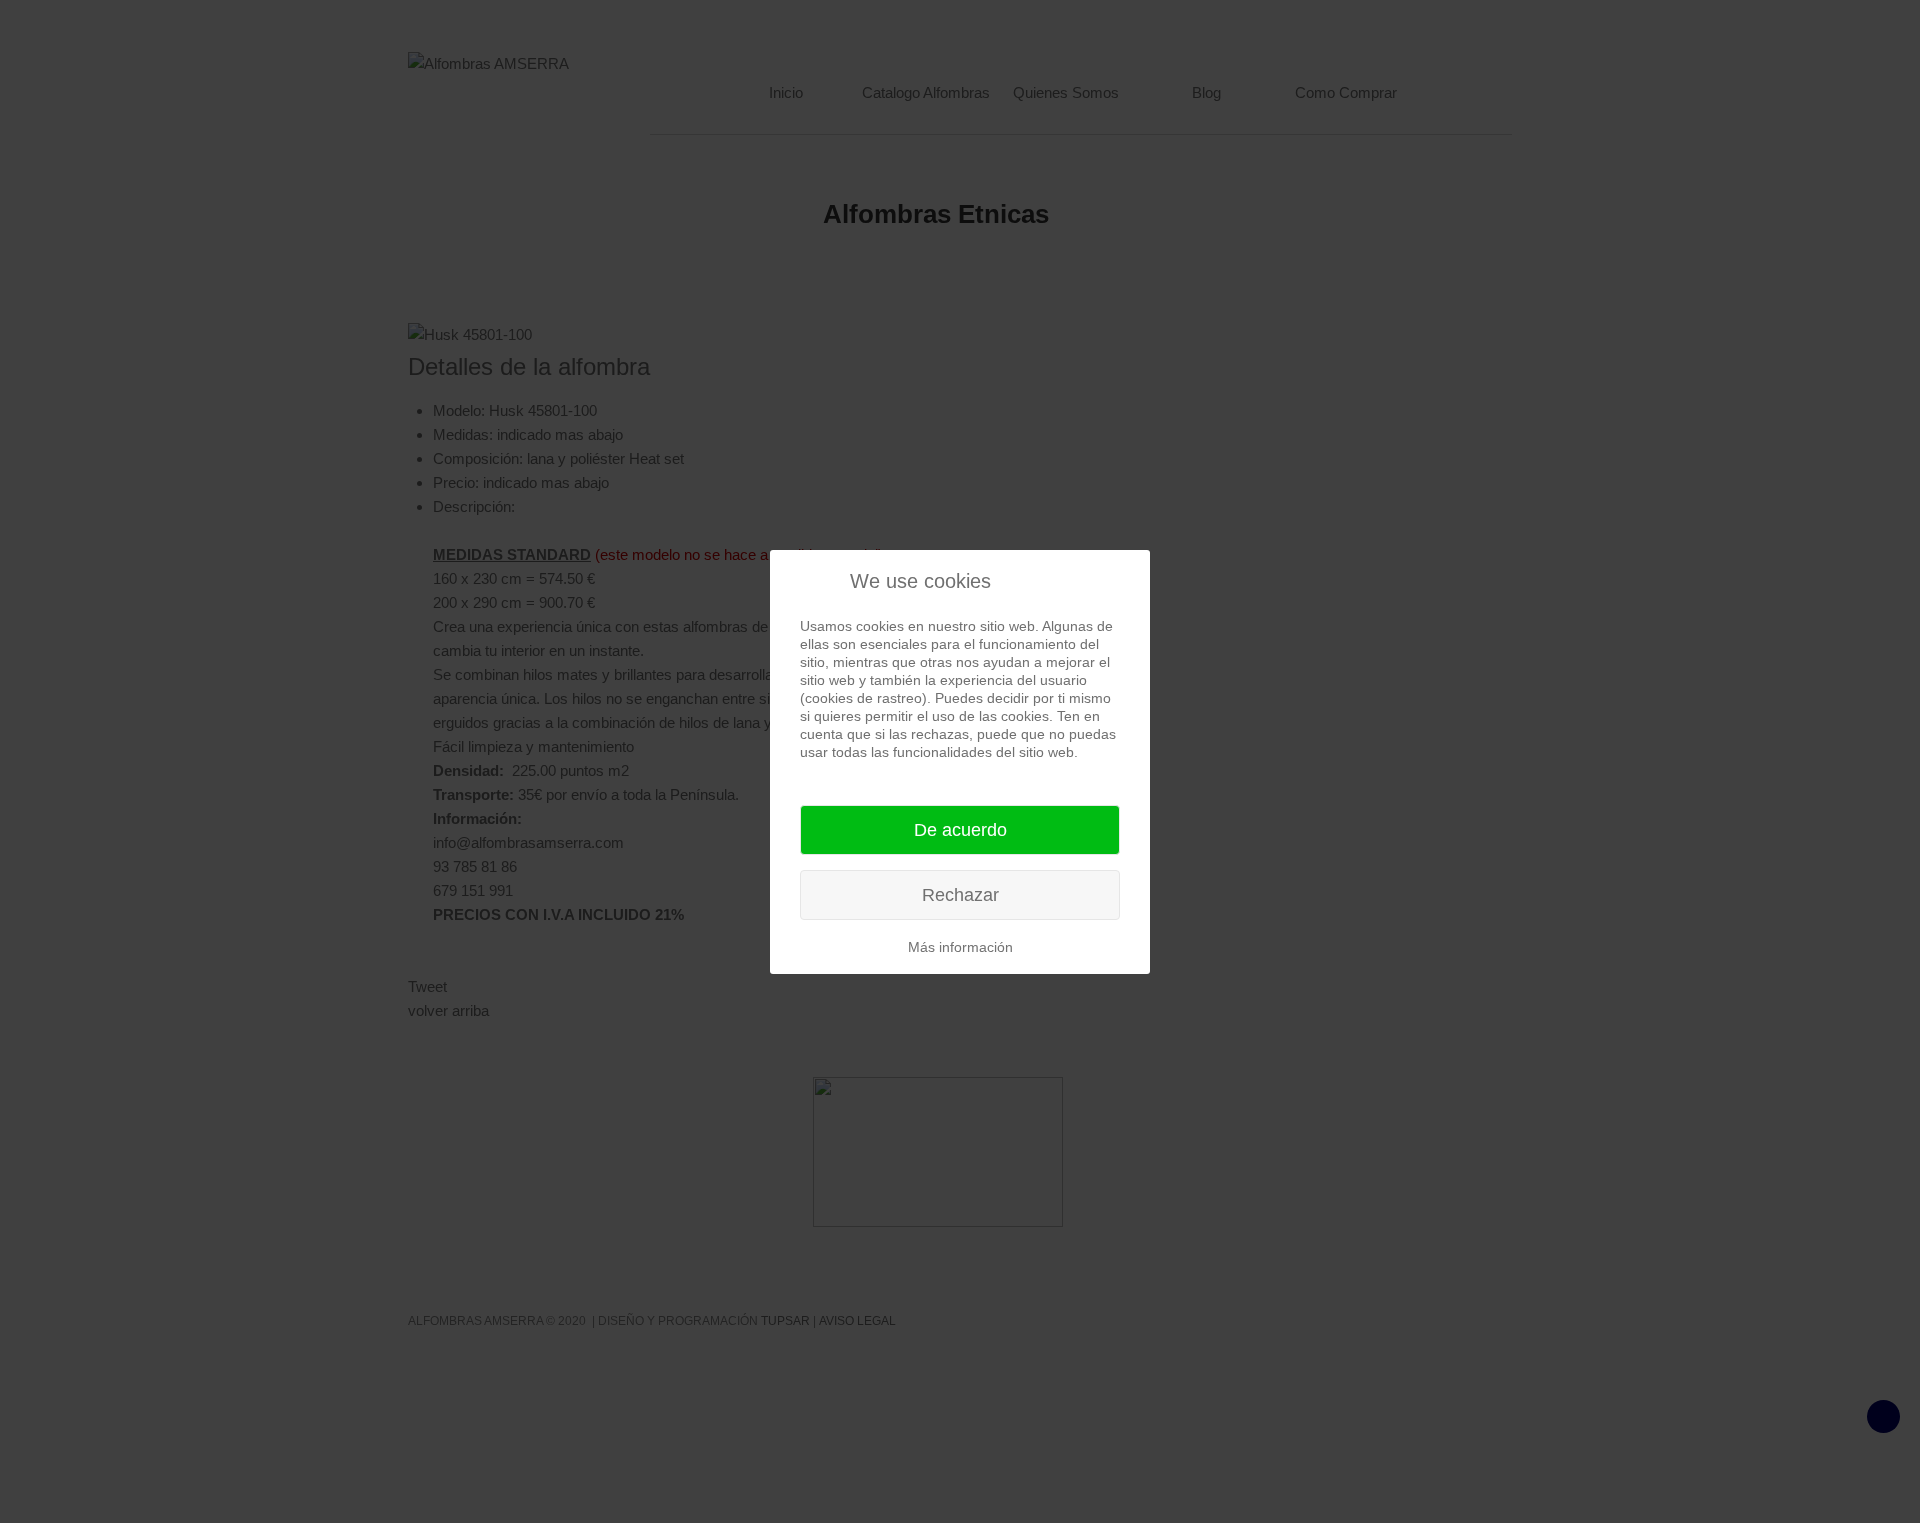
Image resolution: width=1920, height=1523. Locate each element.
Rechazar (960, 895)
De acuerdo (960, 830)
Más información (960, 947)
